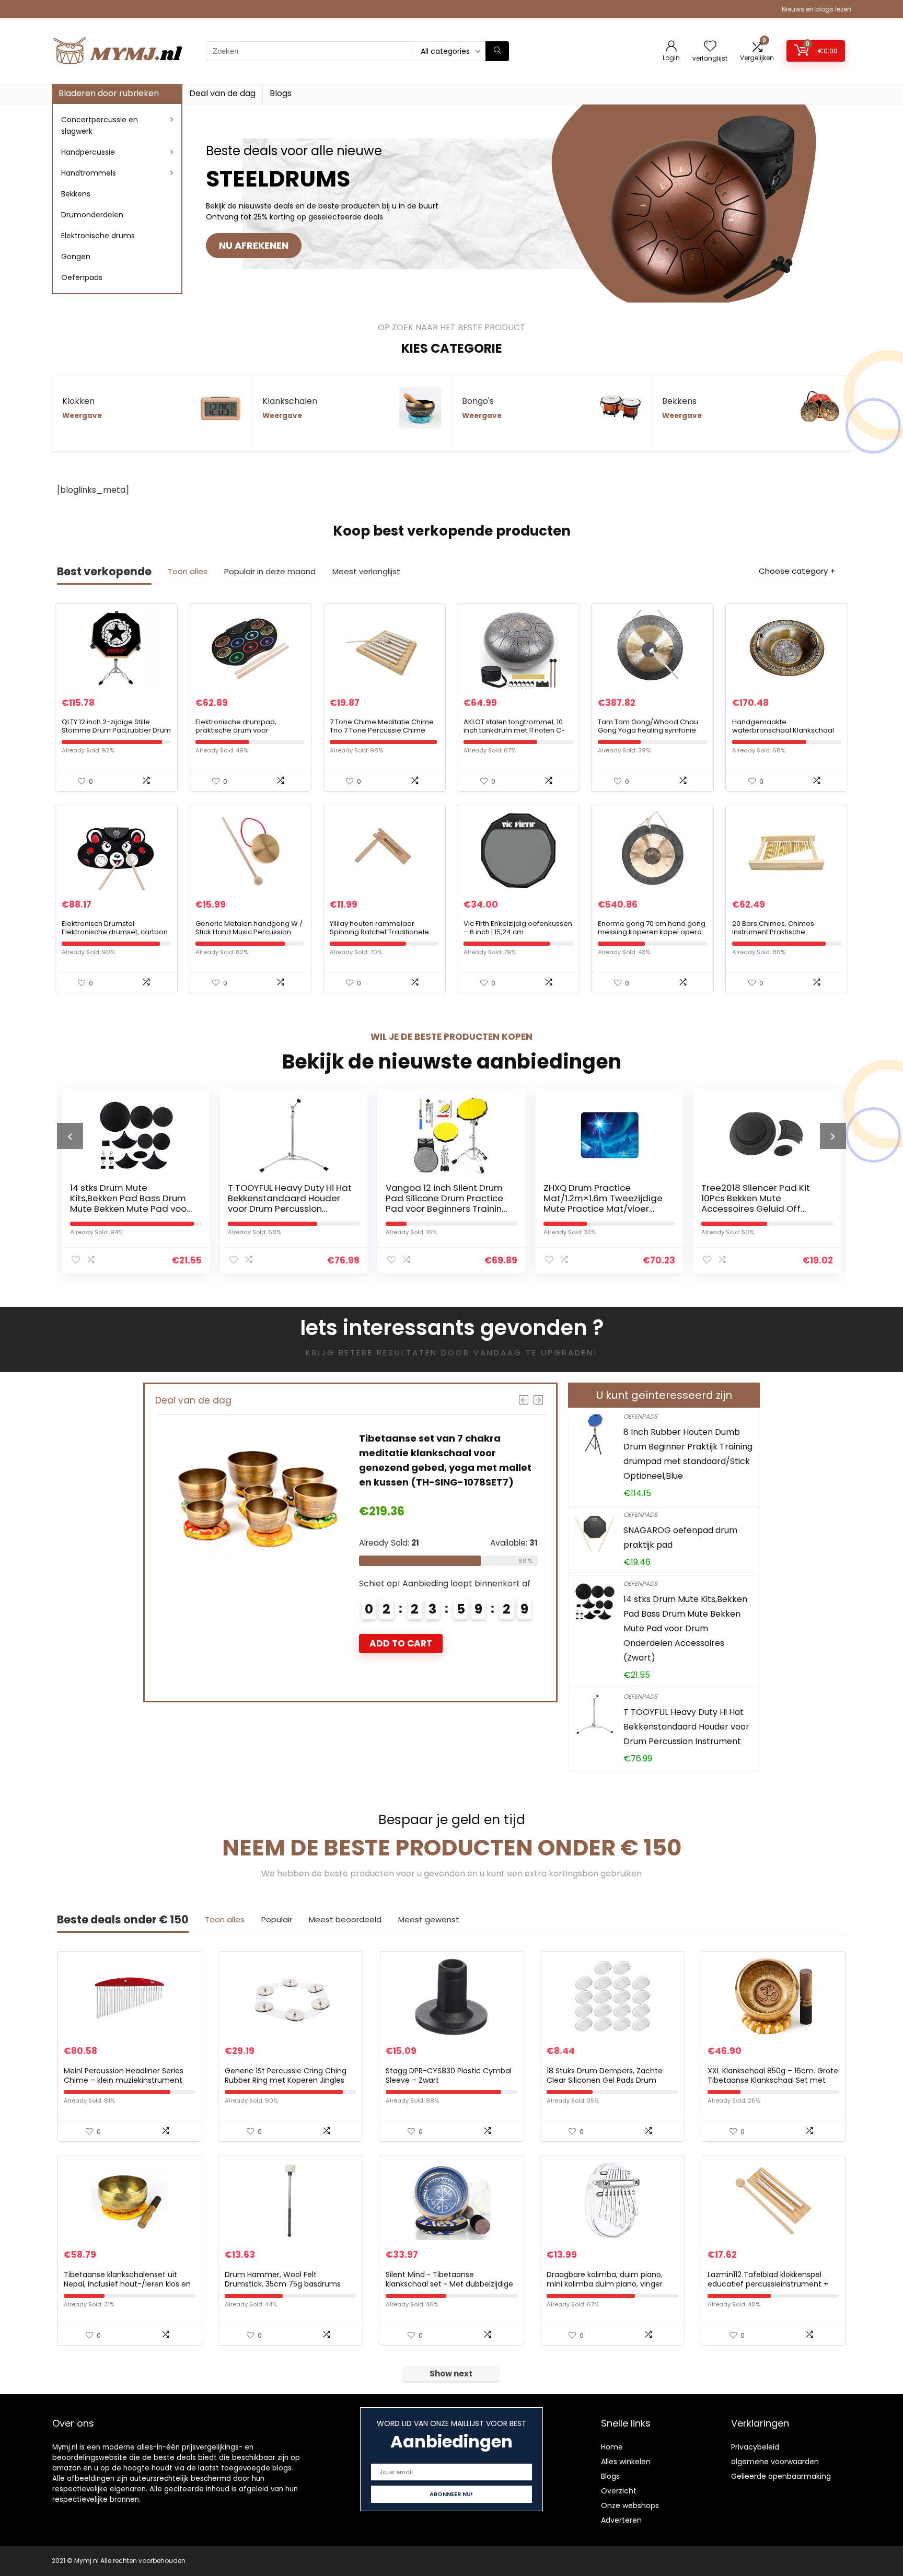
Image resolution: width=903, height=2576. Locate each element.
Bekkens (76, 194)
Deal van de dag (222, 93)
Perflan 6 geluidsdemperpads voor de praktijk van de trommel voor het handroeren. (779, 1203)
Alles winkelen (626, 2462)
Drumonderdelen (92, 215)
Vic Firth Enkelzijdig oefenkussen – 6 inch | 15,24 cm (518, 928)
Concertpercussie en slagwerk (100, 125)
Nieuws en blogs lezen (817, 9)
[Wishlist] (710, 47)
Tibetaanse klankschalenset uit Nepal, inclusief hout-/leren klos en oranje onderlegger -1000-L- (127, 2284)
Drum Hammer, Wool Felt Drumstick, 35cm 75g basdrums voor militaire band (283, 2284)
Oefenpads (82, 277)
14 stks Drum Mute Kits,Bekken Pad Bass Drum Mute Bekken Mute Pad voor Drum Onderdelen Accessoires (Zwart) (685, 1628)
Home (612, 2447)
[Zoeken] (497, 51)
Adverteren (621, 2520)
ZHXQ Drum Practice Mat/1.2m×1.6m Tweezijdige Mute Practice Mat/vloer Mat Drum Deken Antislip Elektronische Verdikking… (464, 1209)
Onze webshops (630, 2505)
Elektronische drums (98, 236)
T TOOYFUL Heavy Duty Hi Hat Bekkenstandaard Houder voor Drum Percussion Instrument (150, 1203)
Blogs (281, 93)
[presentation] (70, 1136)
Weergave (82, 416)
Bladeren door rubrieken (109, 93)
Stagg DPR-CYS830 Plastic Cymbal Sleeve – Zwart (449, 2075)
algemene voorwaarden (775, 2462)
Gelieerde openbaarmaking (781, 2476)
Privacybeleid (755, 2447)
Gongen (76, 257)
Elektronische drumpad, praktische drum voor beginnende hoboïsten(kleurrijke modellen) (248, 734)
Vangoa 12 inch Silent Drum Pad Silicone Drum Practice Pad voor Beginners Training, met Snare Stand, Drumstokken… (308, 1209)
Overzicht (619, 2491)
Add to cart (446, 1629)
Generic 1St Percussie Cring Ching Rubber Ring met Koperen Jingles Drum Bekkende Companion (286, 2080)
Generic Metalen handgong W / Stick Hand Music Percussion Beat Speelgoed (249, 932)
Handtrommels (89, 173)
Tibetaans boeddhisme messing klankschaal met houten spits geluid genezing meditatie (484, 1453)
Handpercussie (88, 152)
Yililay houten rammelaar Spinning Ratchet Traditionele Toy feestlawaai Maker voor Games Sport (379, 936)
